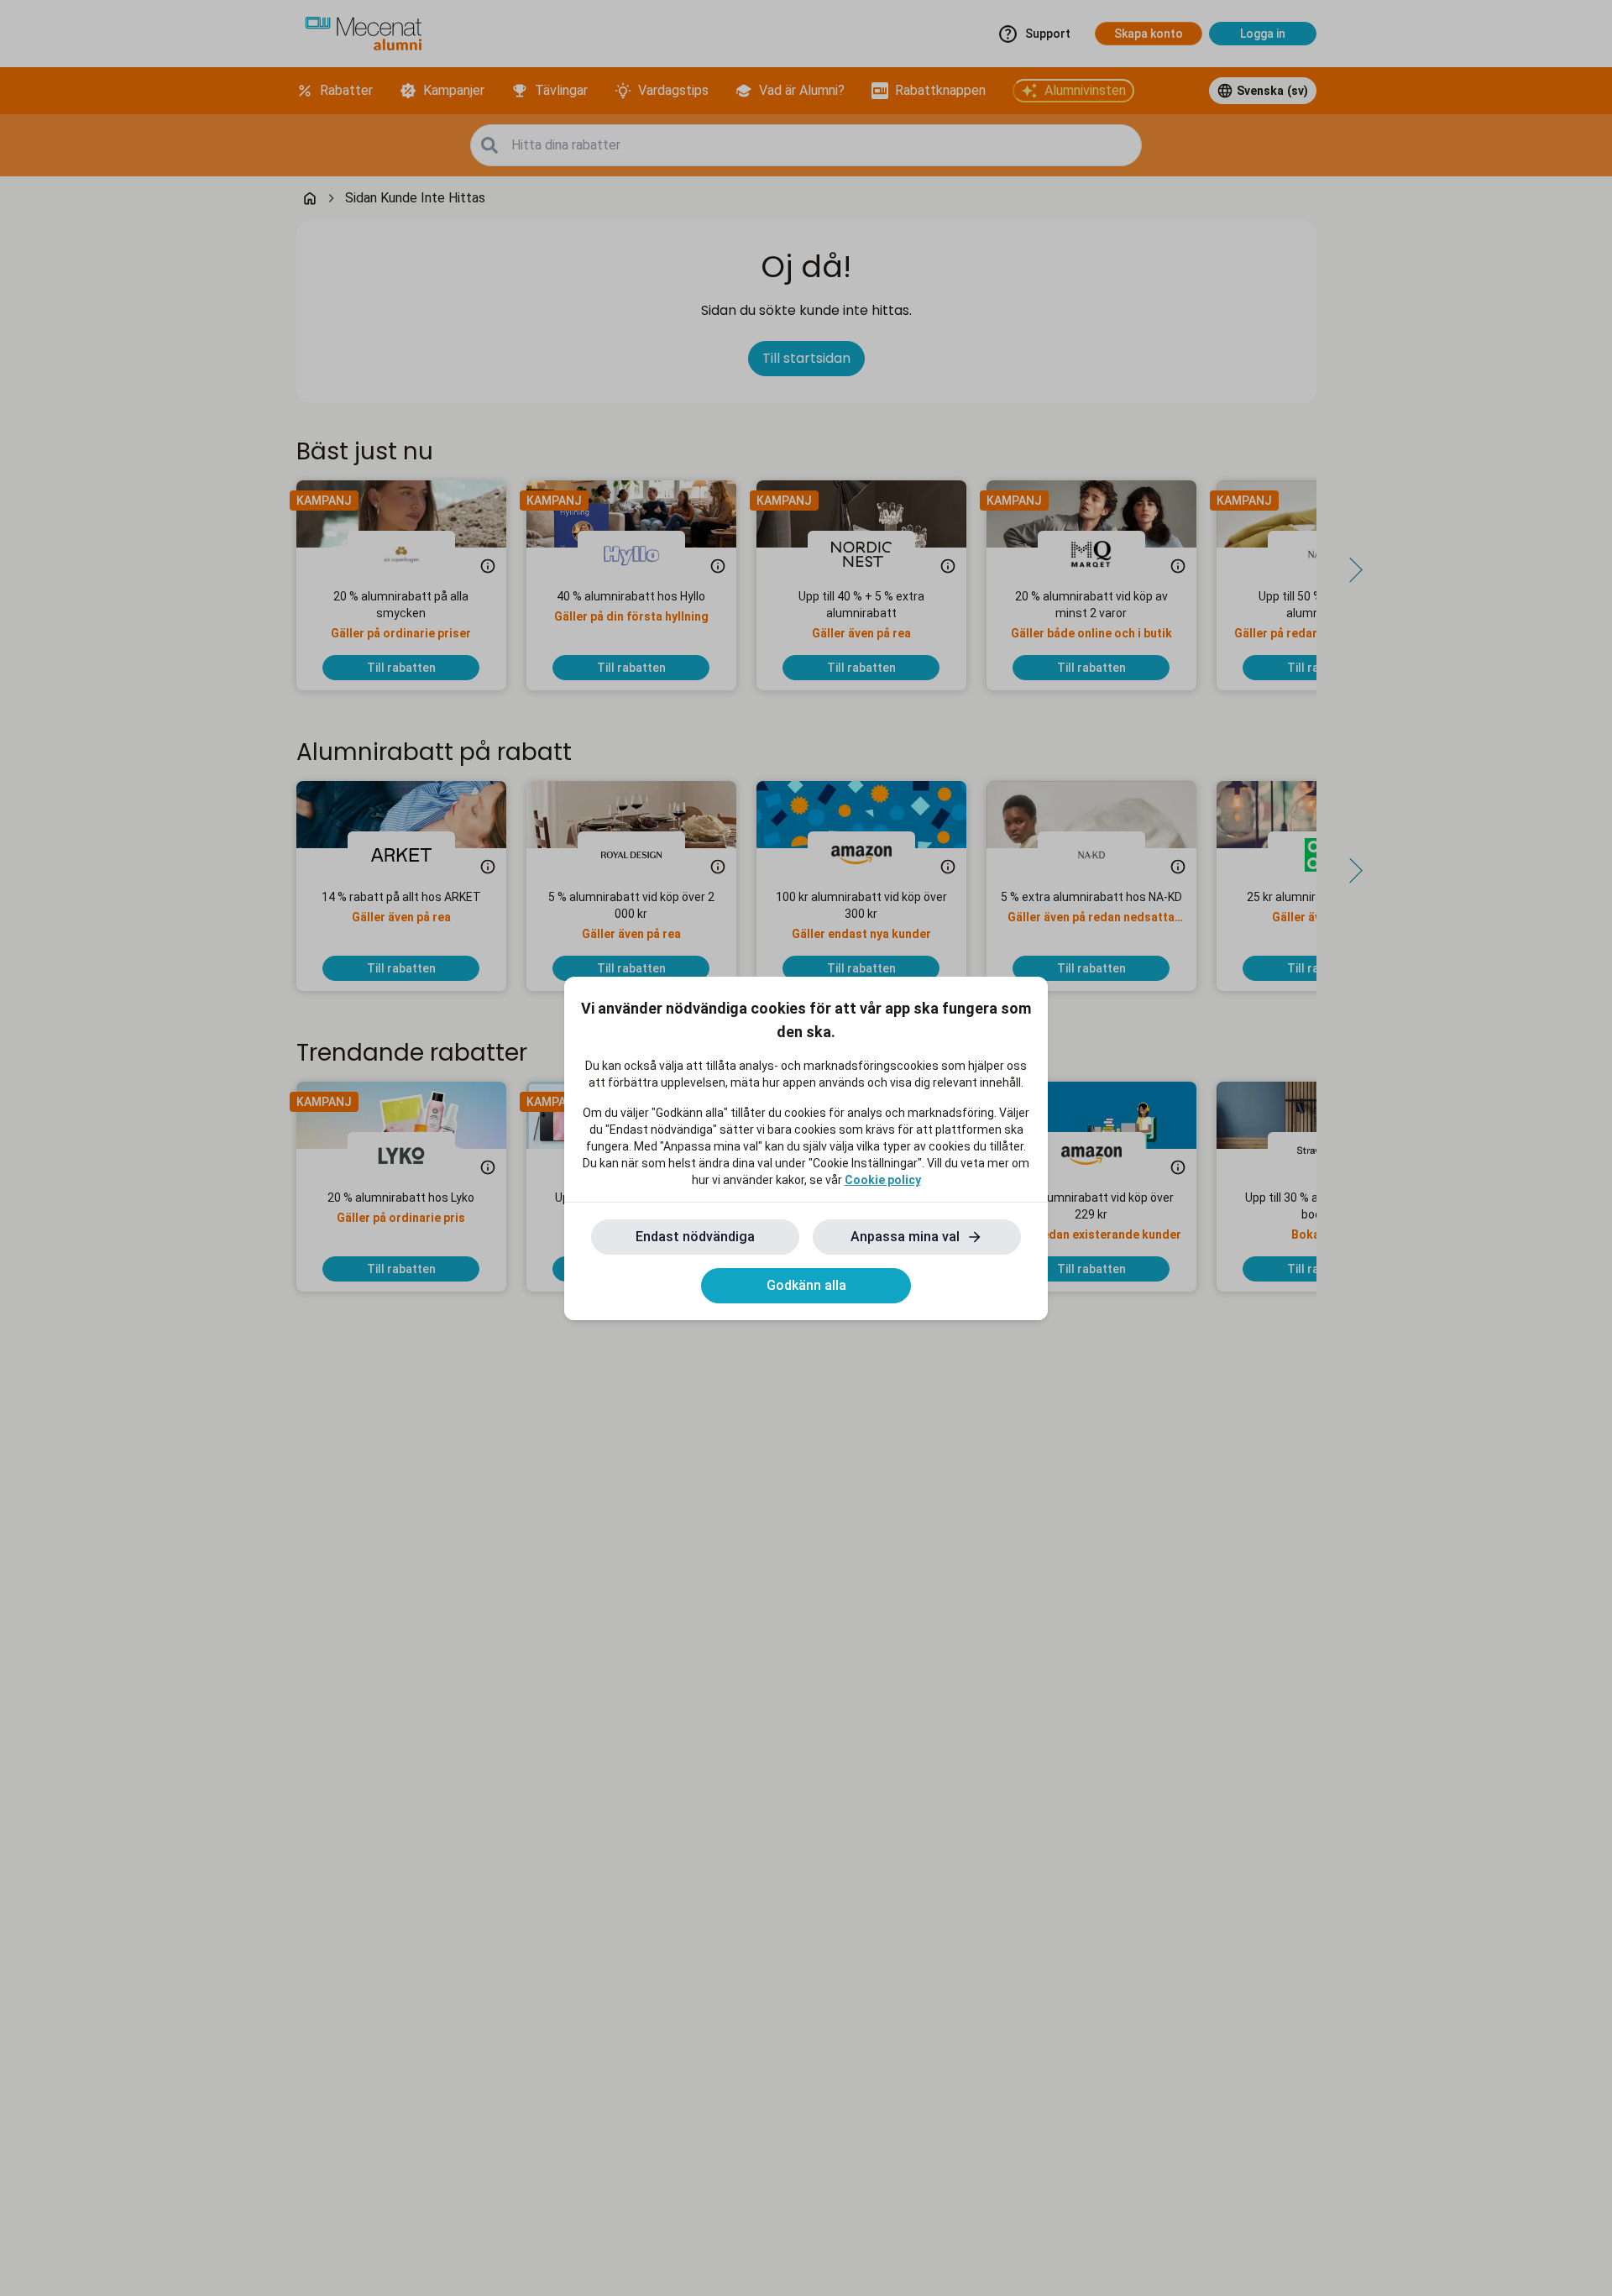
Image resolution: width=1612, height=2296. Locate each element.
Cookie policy (883, 1180)
